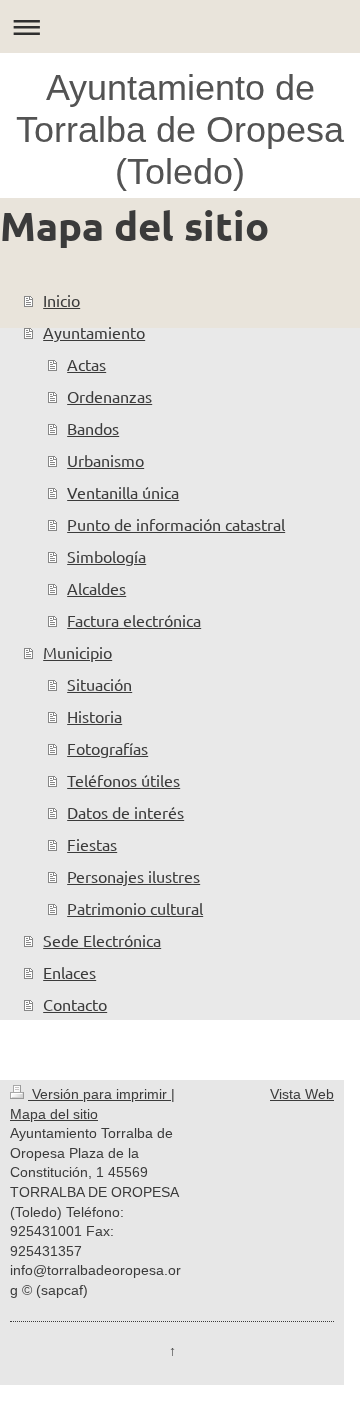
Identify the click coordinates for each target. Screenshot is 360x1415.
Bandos (93, 428)
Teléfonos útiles (123, 780)
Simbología (106, 556)
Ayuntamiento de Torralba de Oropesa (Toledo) (180, 129)
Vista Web (302, 1094)
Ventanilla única (123, 492)
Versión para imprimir (99, 1094)
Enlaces (69, 972)
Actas (86, 364)
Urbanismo (105, 460)
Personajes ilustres (133, 876)
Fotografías (107, 748)
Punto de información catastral (176, 524)
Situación (99, 684)
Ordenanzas (109, 396)
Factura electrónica (134, 620)
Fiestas (92, 844)
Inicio (61, 300)
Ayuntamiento (94, 332)
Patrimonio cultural (135, 908)
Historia (94, 716)
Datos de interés (125, 812)
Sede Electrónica (102, 940)
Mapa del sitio (54, 1114)
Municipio (77, 652)
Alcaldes (96, 588)
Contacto (75, 1004)
